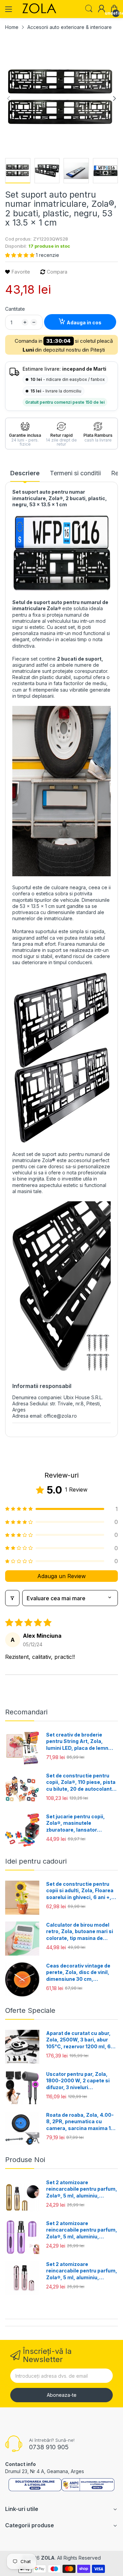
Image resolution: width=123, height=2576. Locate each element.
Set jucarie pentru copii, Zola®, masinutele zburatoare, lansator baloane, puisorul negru (76, 1823)
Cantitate (15, 309)
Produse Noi (25, 2160)
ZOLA (48, 2558)
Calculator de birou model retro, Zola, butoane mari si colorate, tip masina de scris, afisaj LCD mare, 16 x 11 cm (80, 1932)
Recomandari (26, 1712)
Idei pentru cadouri (36, 1861)
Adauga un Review (61, 1576)
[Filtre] (12, 1598)
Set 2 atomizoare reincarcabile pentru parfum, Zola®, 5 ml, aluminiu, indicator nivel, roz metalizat (82, 2271)
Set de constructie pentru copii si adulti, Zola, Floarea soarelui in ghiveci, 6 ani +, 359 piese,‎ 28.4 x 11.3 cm (80, 1891)
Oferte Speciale (30, 2010)
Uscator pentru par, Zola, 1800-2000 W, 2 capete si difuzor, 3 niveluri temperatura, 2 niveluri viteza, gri (78, 2081)
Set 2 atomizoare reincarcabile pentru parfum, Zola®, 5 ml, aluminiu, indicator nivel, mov (82, 2230)
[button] (20, 255)
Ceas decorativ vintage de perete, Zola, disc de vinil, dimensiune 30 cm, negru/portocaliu (78, 1973)
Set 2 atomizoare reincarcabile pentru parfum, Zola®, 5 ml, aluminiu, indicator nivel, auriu (82, 2189)
